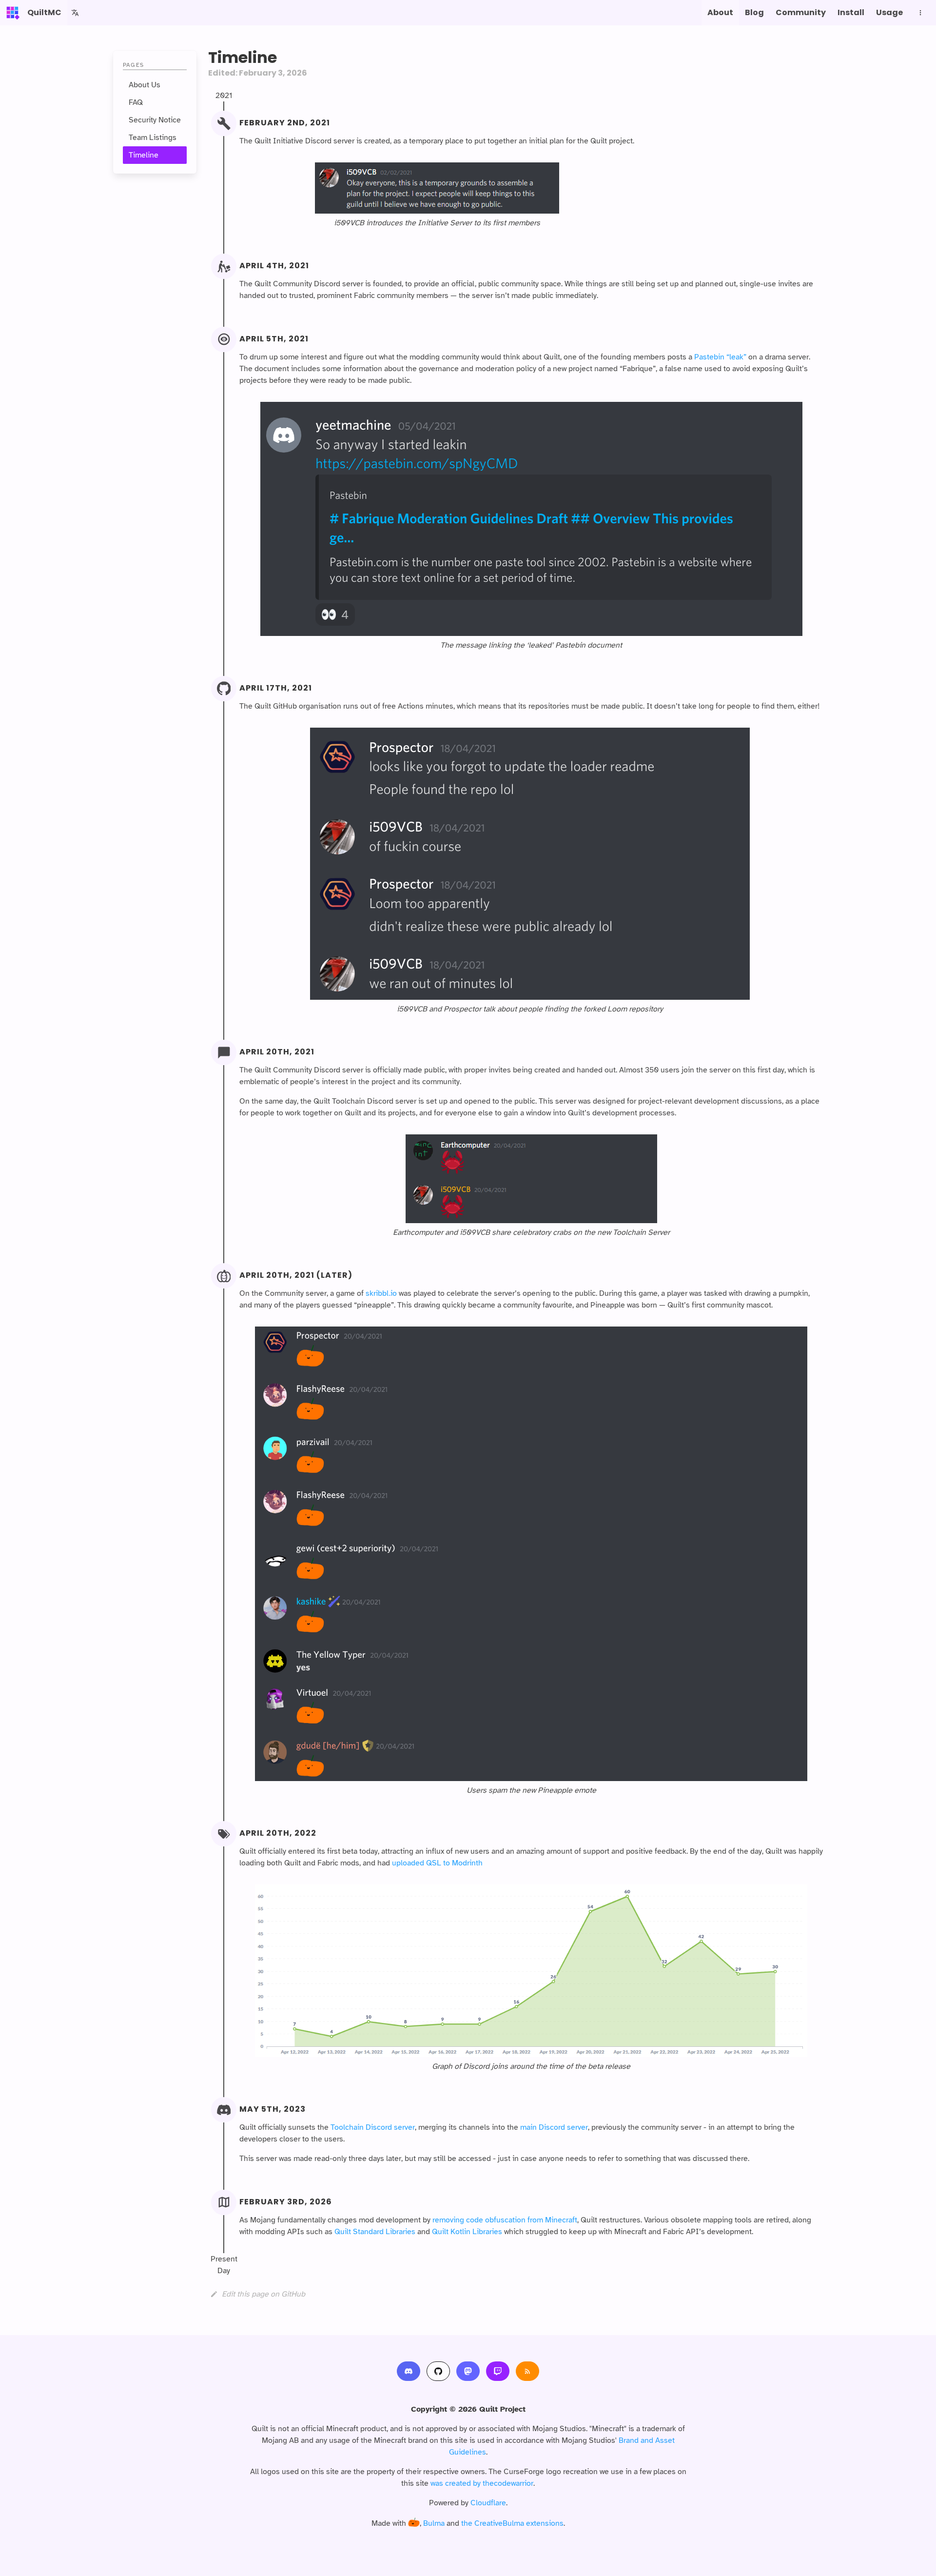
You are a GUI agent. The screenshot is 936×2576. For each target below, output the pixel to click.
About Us (145, 85)
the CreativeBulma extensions (512, 2523)
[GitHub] (438, 2371)
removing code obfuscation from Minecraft (505, 2220)
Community (801, 12)
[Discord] (409, 2371)
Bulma (434, 2523)
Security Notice (155, 120)
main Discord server (554, 2127)
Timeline (144, 155)
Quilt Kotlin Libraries (467, 2232)
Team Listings (153, 138)
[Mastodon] (468, 2371)
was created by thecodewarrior (482, 2483)
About (720, 12)
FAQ (136, 102)
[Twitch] (498, 2371)
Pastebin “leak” (720, 357)
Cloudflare (488, 2503)
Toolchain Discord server (373, 2127)
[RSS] (527, 2371)
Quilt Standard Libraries (375, 2232)
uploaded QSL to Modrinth (437, 1863)
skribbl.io (381, 1293)
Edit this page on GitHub (263, 2294)
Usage (889, 12)
